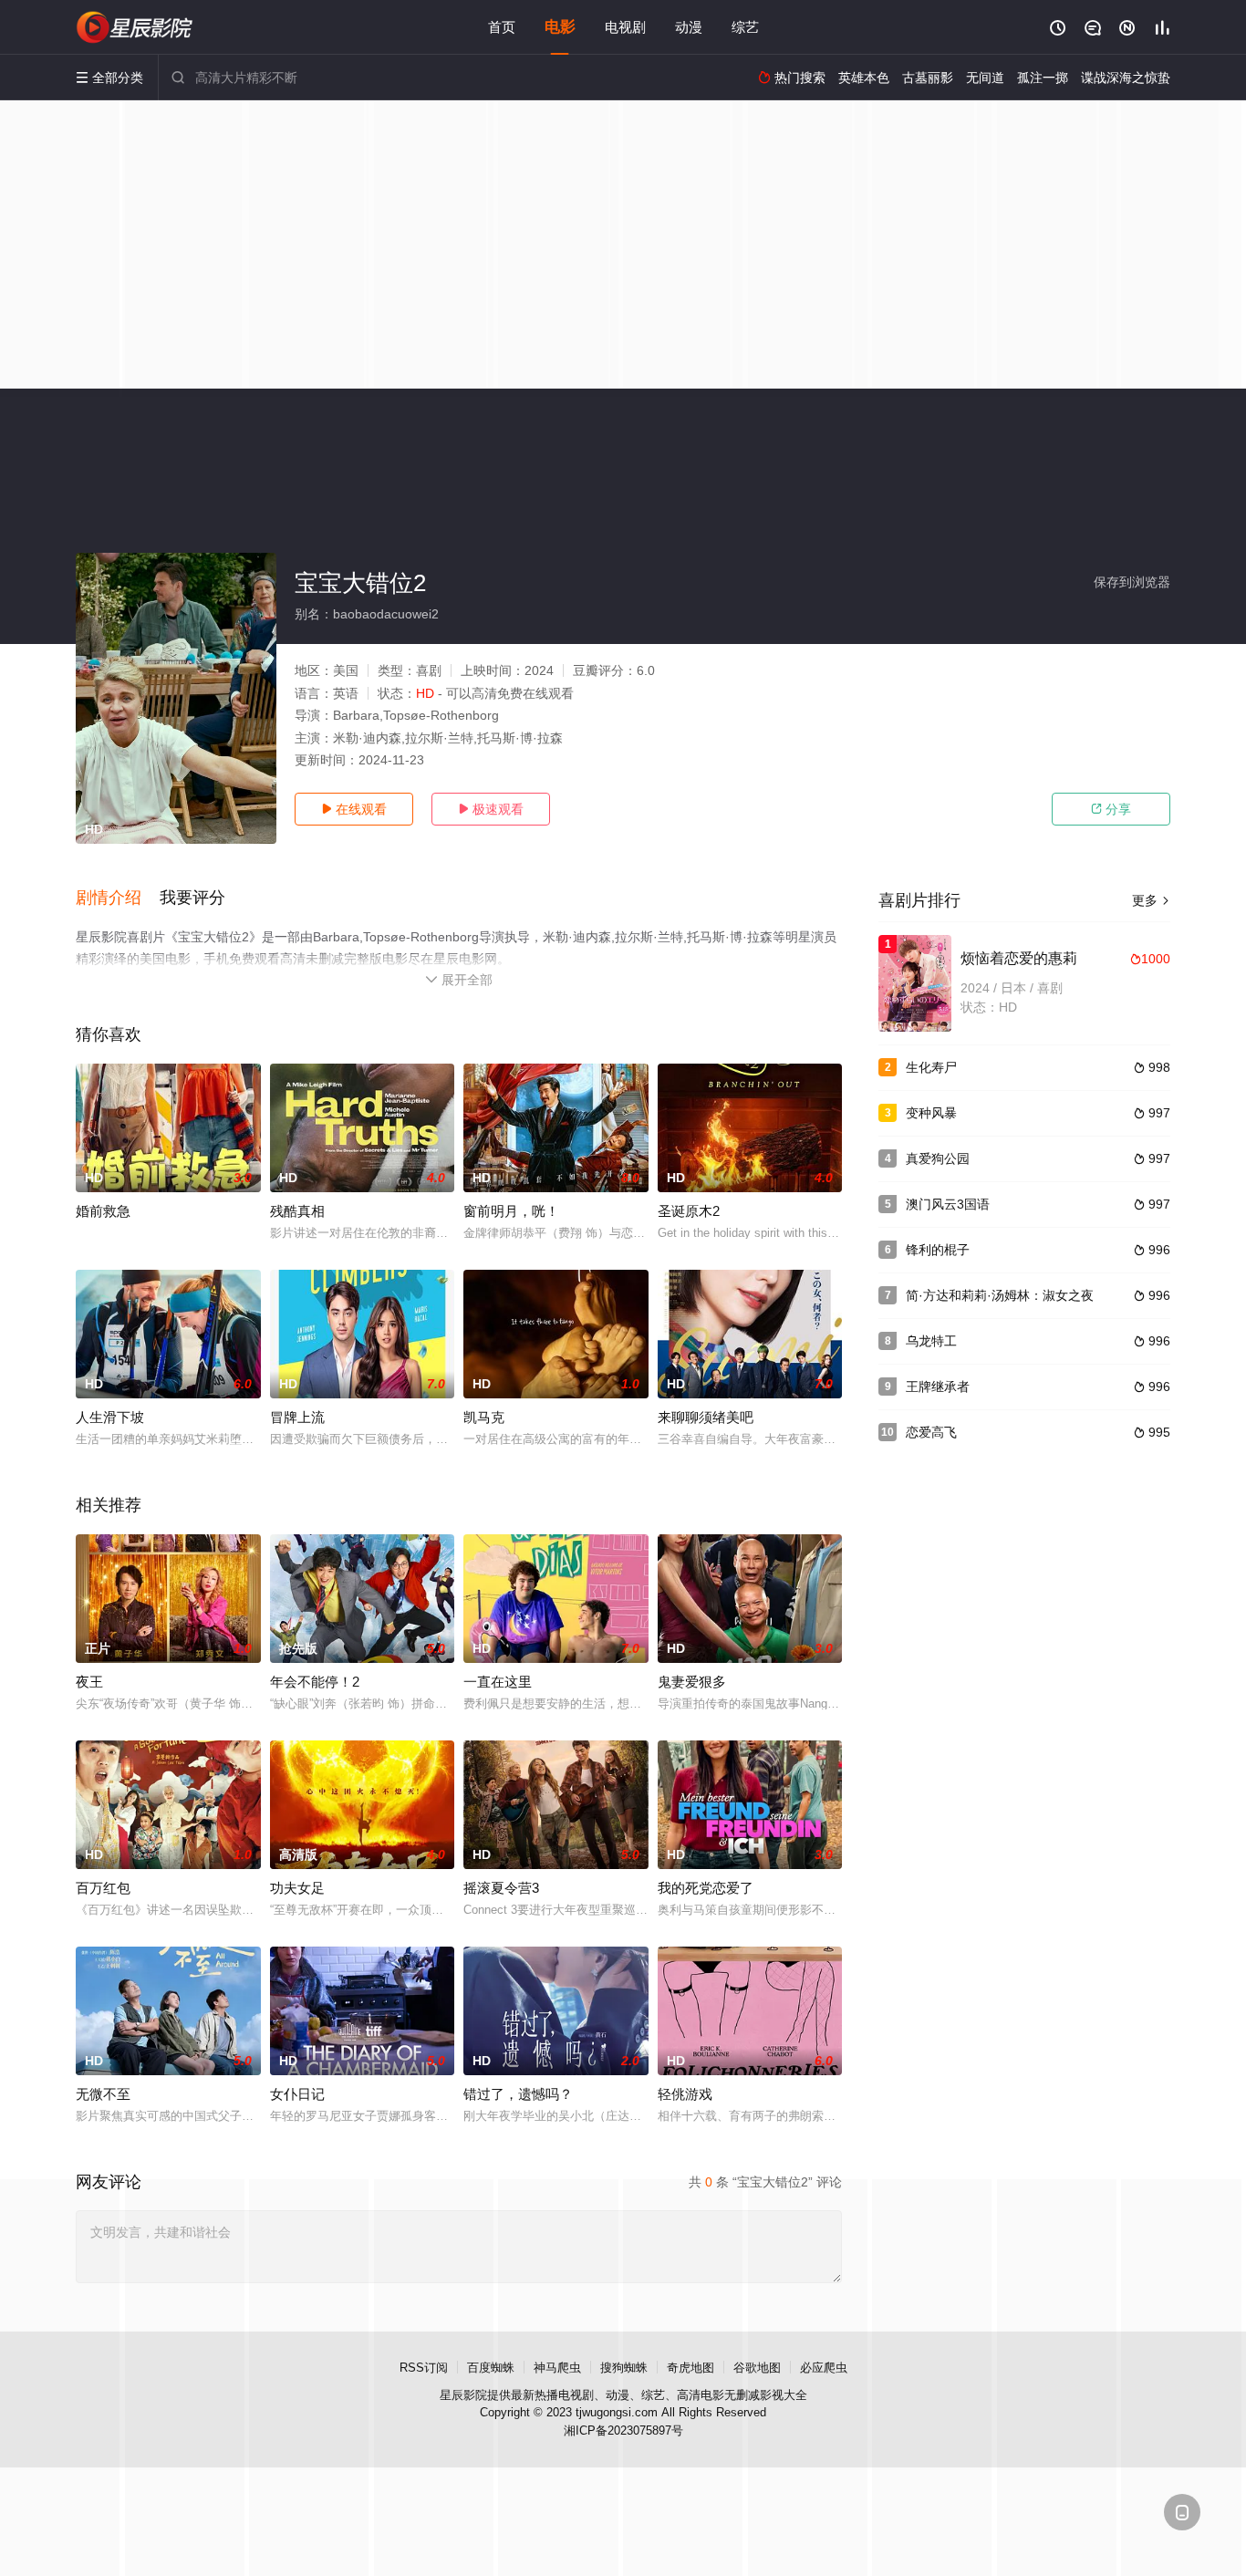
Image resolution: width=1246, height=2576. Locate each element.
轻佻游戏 (685, 2094)
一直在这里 (498, 1682)
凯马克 (484, 1417)
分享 (1111, 809)
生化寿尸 (931, 1067)
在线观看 (354, 809)
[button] (118, 898)
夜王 (89, 1682)
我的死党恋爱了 (706, 1888)
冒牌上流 (297, 1417)
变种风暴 (931, 1113)
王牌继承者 (938, 1387)
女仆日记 (297, 2094)
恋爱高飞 (931, 1432)
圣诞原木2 (689, 1211)
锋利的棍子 (938, 1250)
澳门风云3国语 (948, 1204)
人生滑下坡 (110, 1417)
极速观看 (491, 809)
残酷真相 (297, 1211)
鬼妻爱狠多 (692, 1682)
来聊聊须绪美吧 (706, 1417)
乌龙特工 (931, 1341)
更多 (1151, 900)
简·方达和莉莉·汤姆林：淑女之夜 (1000, 1295)
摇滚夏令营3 (501, 1888)
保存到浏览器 (1132, 582)
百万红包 (103, 1888)
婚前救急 (103, 1211)
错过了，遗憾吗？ (518, 2094)
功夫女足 (297, 1888)
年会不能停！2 (315, 1682)
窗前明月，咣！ (511, 1211)
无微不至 (103, 2094)
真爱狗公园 (938, 1158)
